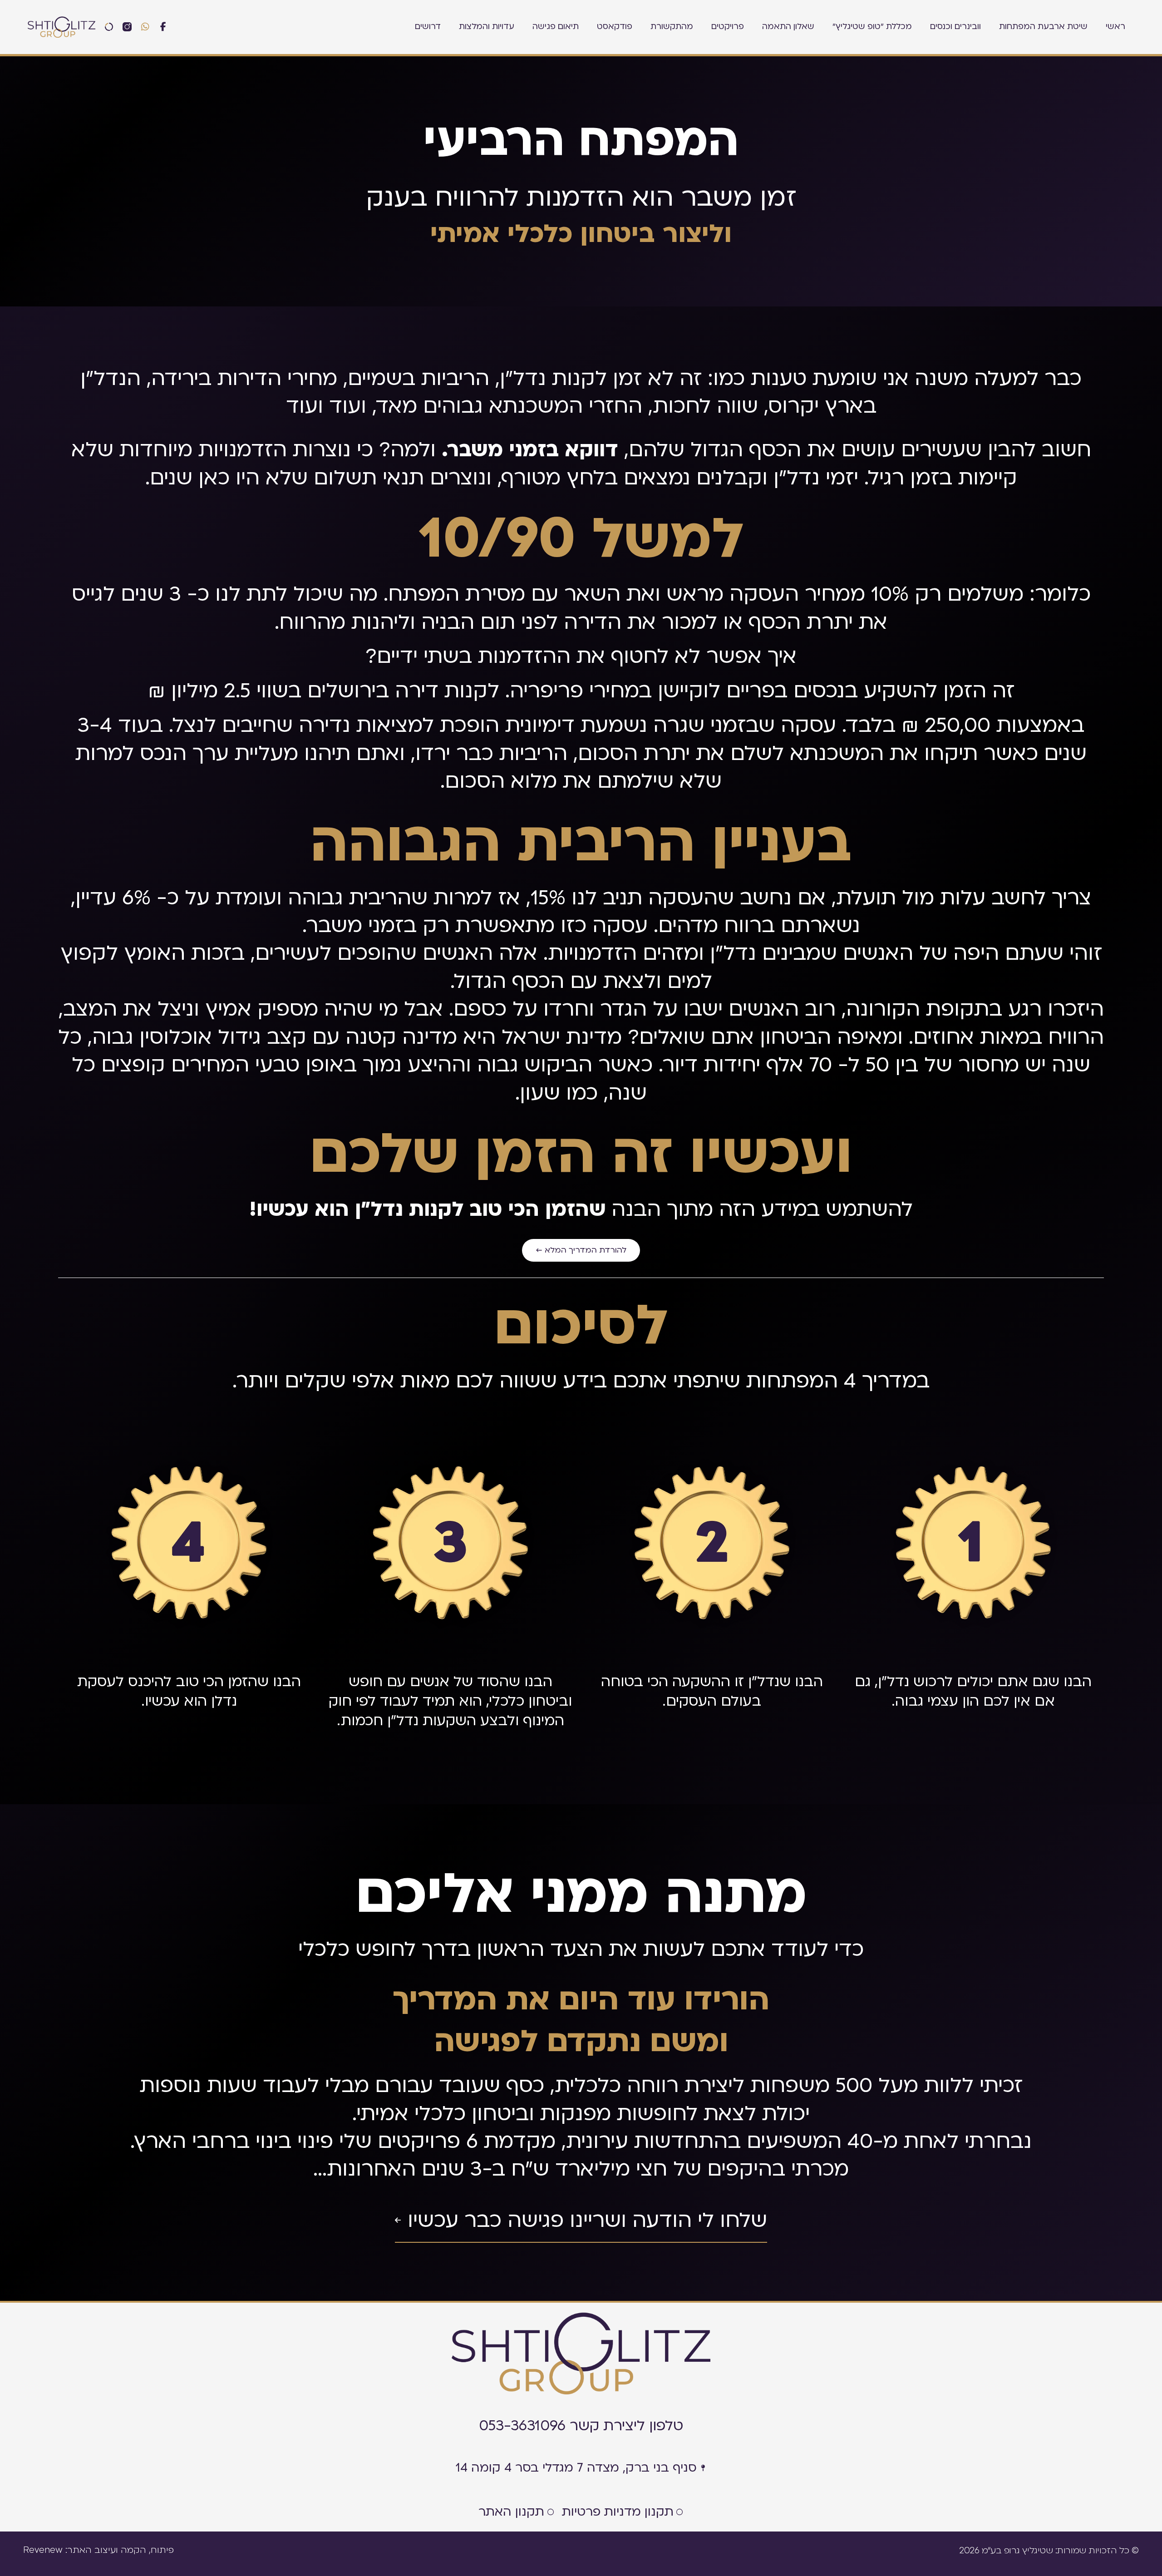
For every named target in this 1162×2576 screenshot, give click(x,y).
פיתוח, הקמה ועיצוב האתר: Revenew (98, 2550)
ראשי (1115, 27)
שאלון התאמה (788, 27)
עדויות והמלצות (487, 27)
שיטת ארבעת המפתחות (1043, 27)
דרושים (428, 27)
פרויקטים (728, 27)
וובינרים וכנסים (955, 27)
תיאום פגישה (556, 27)
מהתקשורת (672, 27)
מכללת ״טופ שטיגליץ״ (872, 27)
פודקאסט (615, 27)
